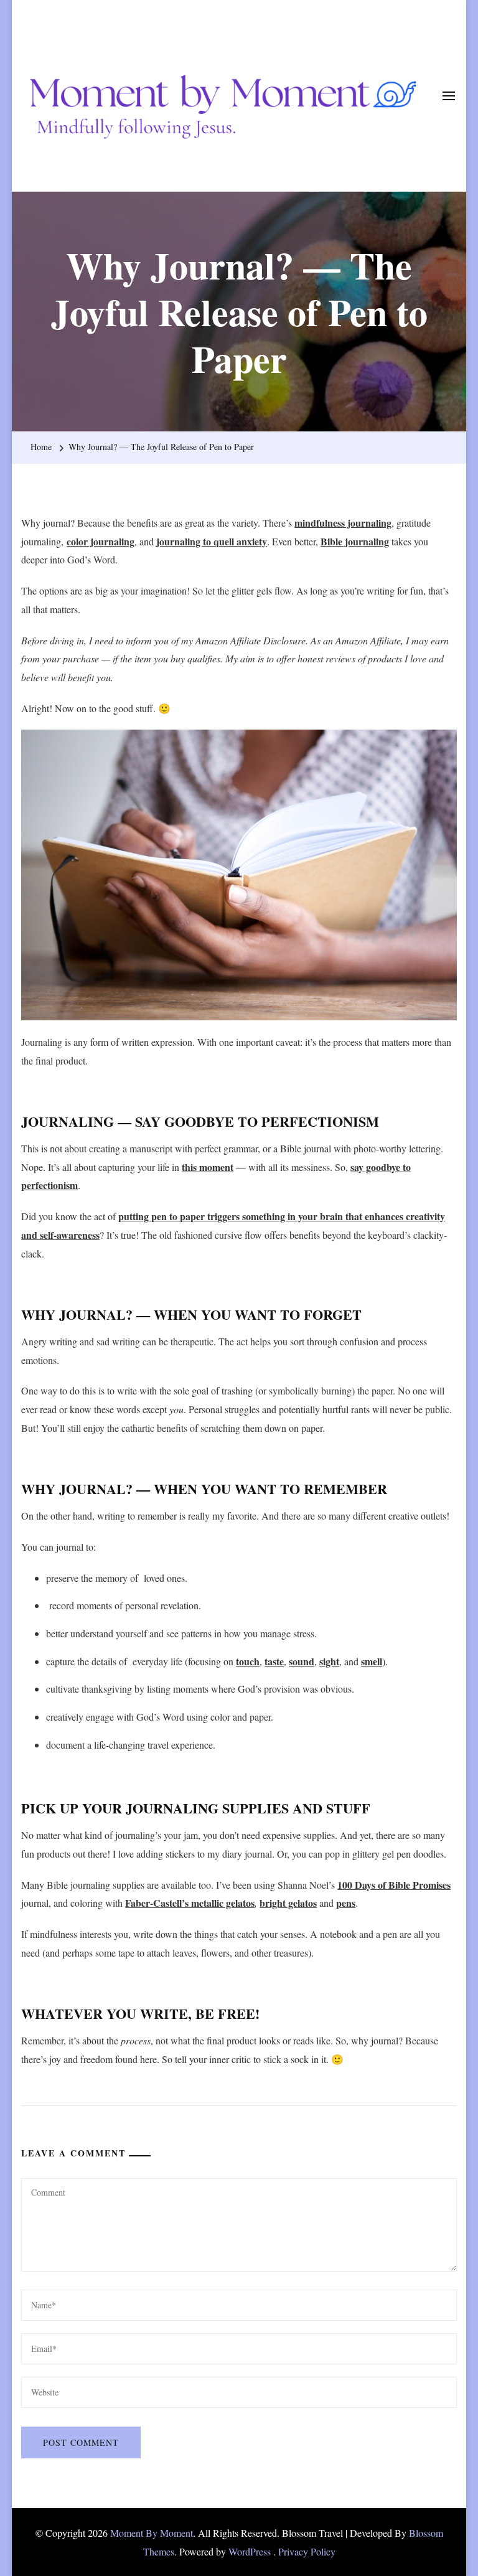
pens (346, 1903)
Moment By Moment (152, 2533)
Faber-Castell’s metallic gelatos (190, 1903)
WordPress (250, 2551)
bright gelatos (288, 1903)
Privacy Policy (307, 2551)
